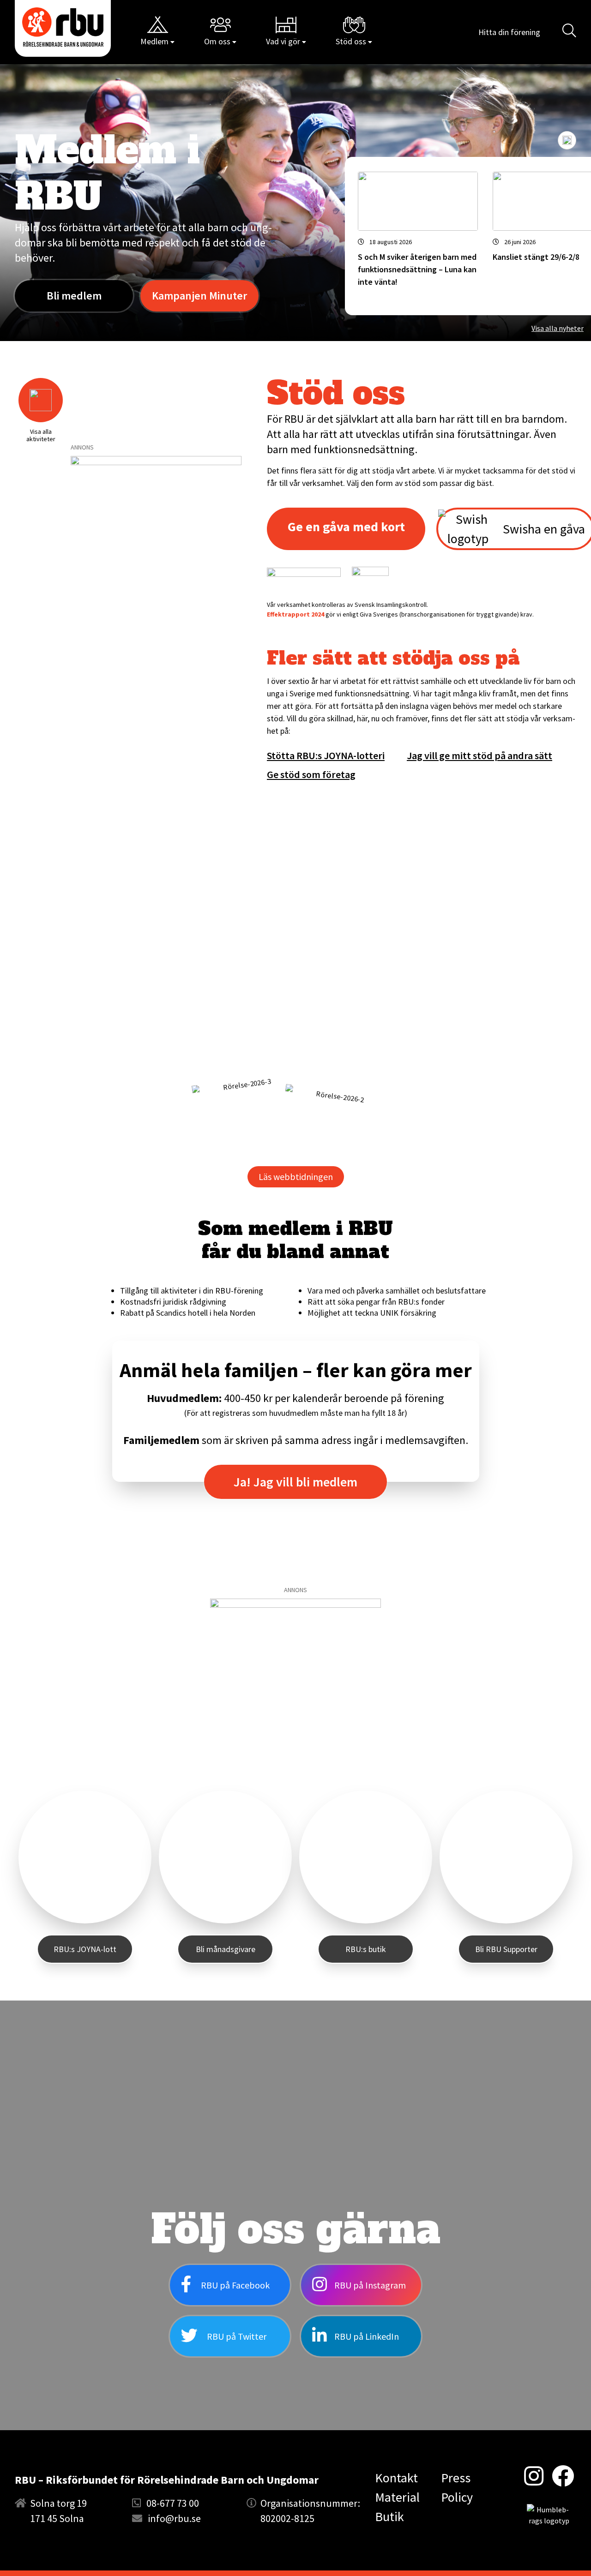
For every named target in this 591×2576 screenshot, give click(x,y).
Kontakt (396, 2478)
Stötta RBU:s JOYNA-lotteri (326, 755)
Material (397, 2497)
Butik (389, 2516)
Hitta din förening (509, 32)
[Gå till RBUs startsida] (63, 27)
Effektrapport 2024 (295, 614)
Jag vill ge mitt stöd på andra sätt (479, 755)
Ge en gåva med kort (346, 527)
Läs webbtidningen (296, 1177)
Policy (457, 2497)
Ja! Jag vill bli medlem (295, 1482)
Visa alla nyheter (558, 328)
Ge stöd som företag (311, 774)
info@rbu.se (174, 2518)
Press (456, 2478)
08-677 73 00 (173, 2503)
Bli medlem (74, 296)
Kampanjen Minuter (199, 296)
